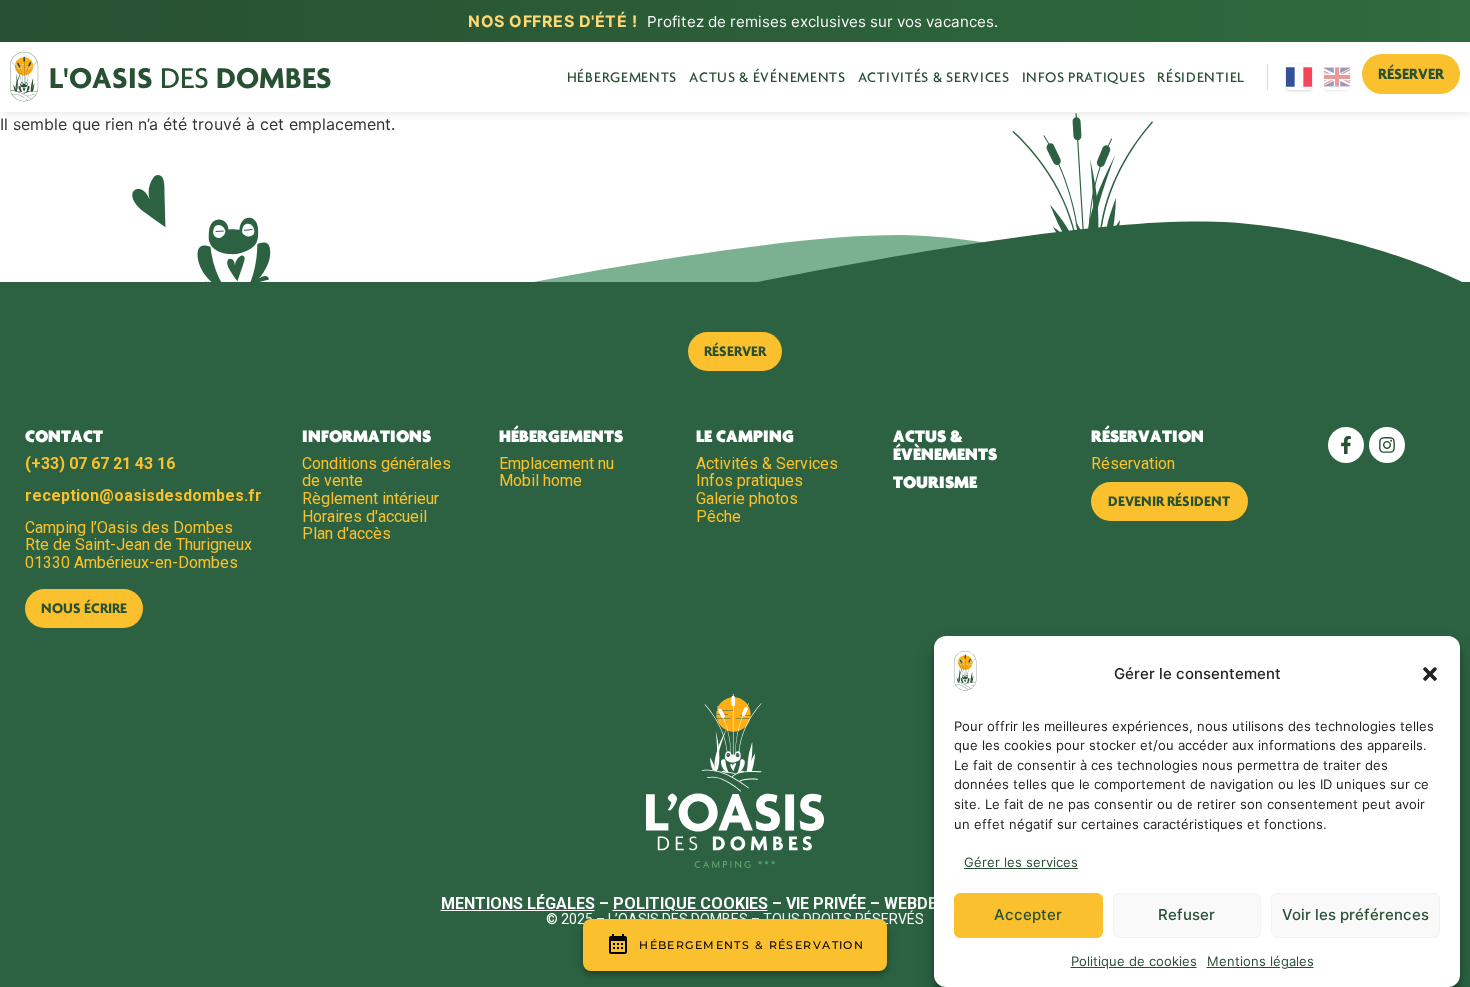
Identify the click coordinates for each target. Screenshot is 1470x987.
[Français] (1300, 77)
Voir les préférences (1355, 915)
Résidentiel (1201, 77)
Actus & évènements (945, 445)
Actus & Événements (767, 77)
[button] (1430, 674)
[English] (1338, 77)
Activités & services (934, 77)
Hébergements (622, 77)
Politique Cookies (690, 903)
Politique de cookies (1134, 961)
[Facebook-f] (1346, 445)
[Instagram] (1387, 445)
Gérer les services (1021, 862)
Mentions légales (1260, 961)
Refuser (1186, 915)
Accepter (1028, 915)
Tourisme (935, 482)
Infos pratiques (1084, 77)
